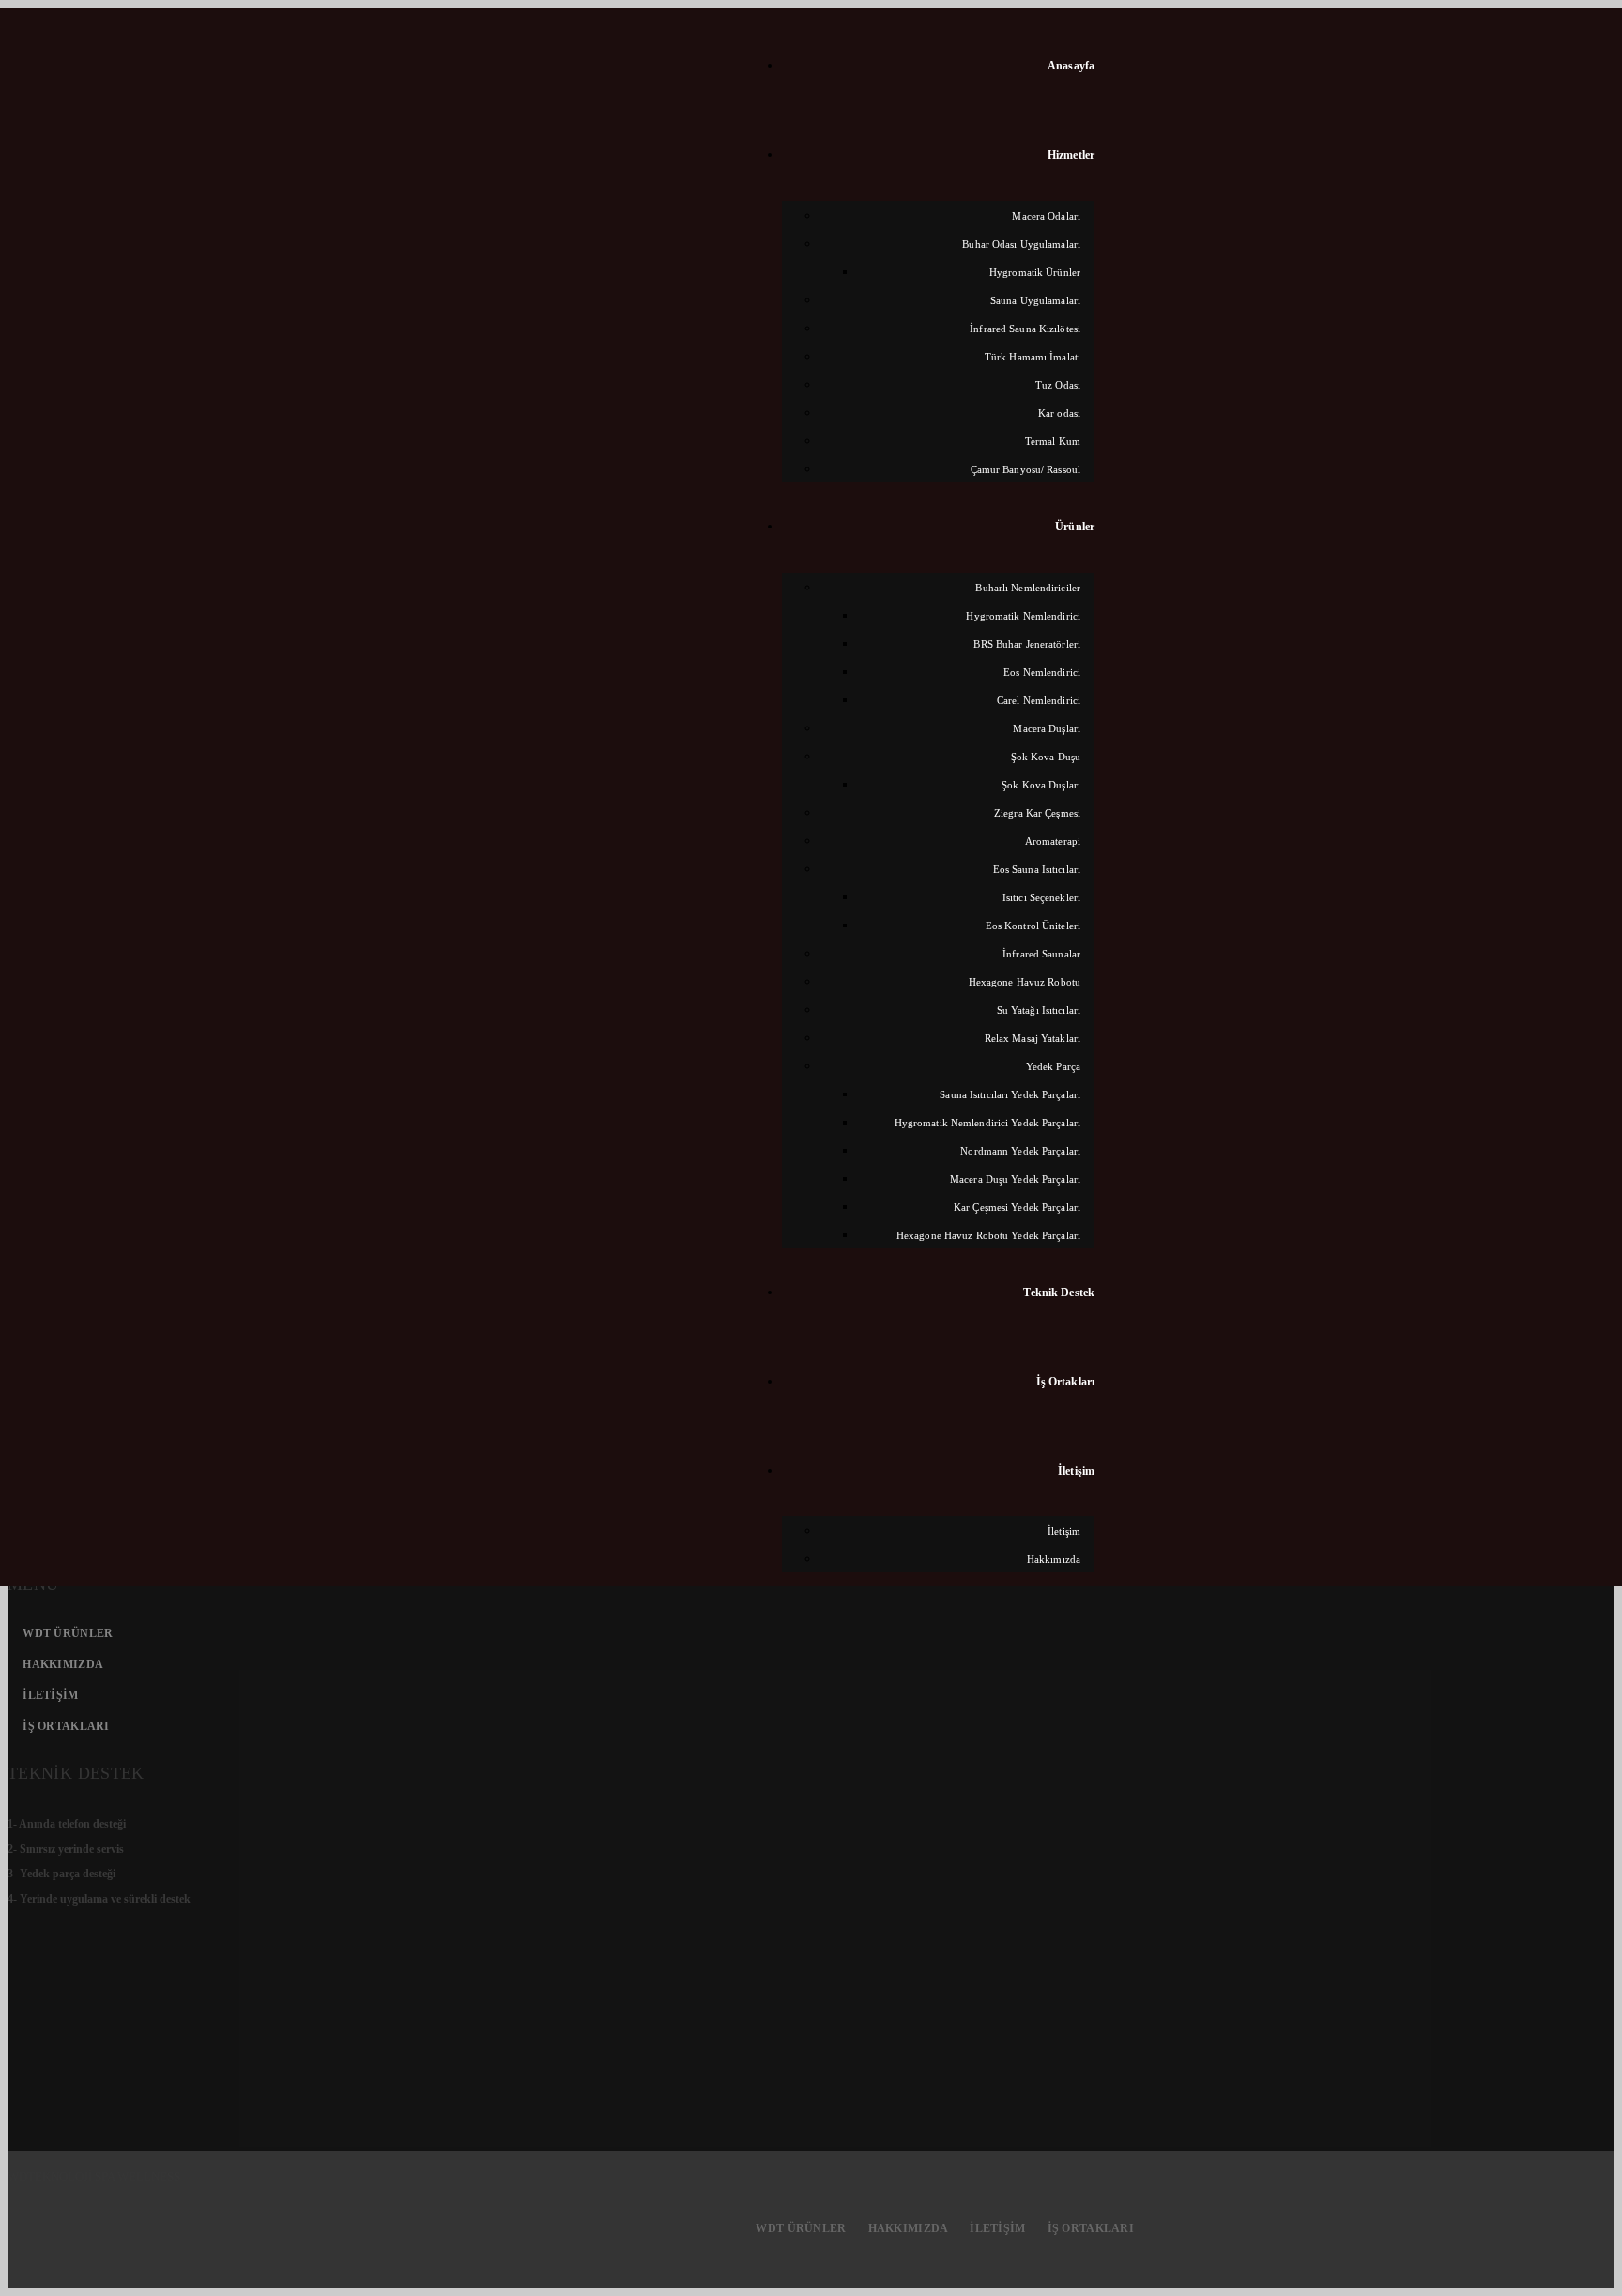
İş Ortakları (66, 1726)
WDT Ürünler (68, 1633)
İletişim (50, 1695)
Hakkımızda (63, 1664)
